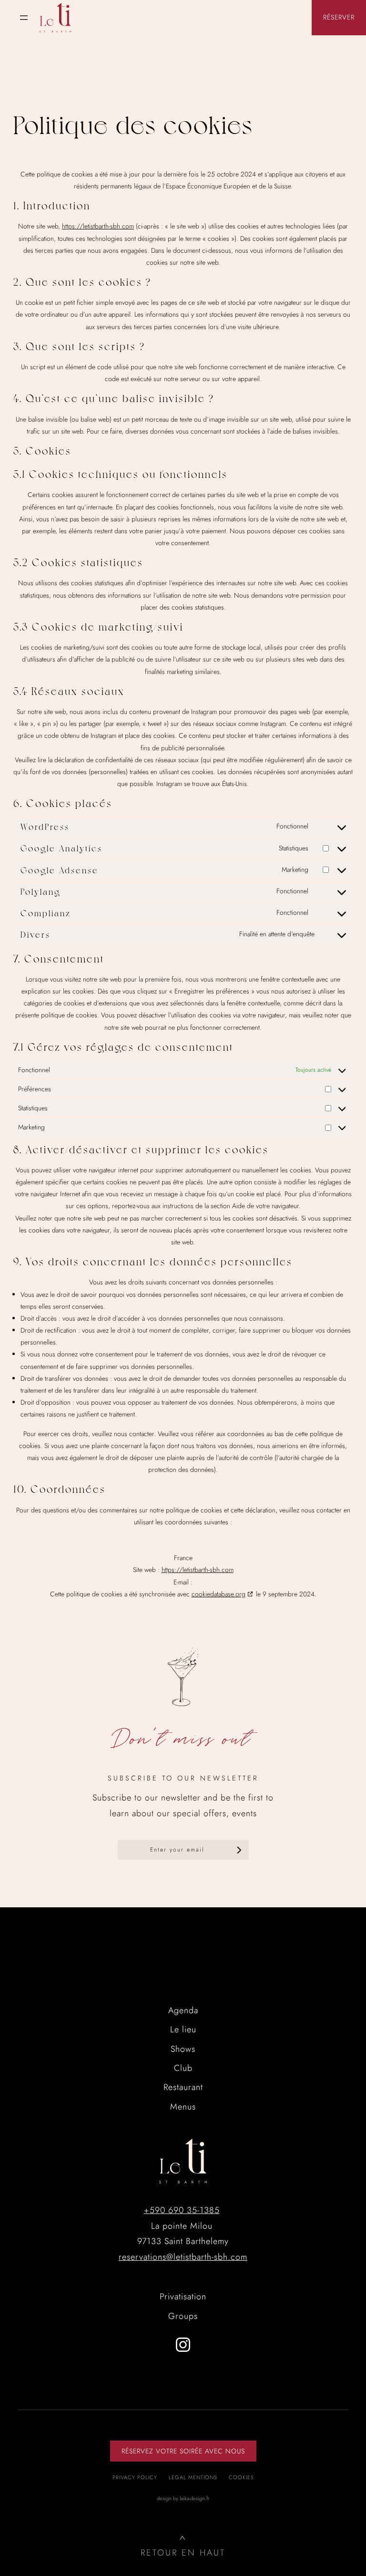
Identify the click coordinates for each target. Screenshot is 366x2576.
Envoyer (239, 1850)
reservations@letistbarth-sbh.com (183, 2257)
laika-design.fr (195, 2498)
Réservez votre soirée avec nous (183, 2451)
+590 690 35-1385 (182, 2210)
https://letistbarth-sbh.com (98, 226)
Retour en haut (183, 2553)
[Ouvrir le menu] (24, 18)
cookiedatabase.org (219, 1594)
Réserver (339, 17)
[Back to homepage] (55, 18)
